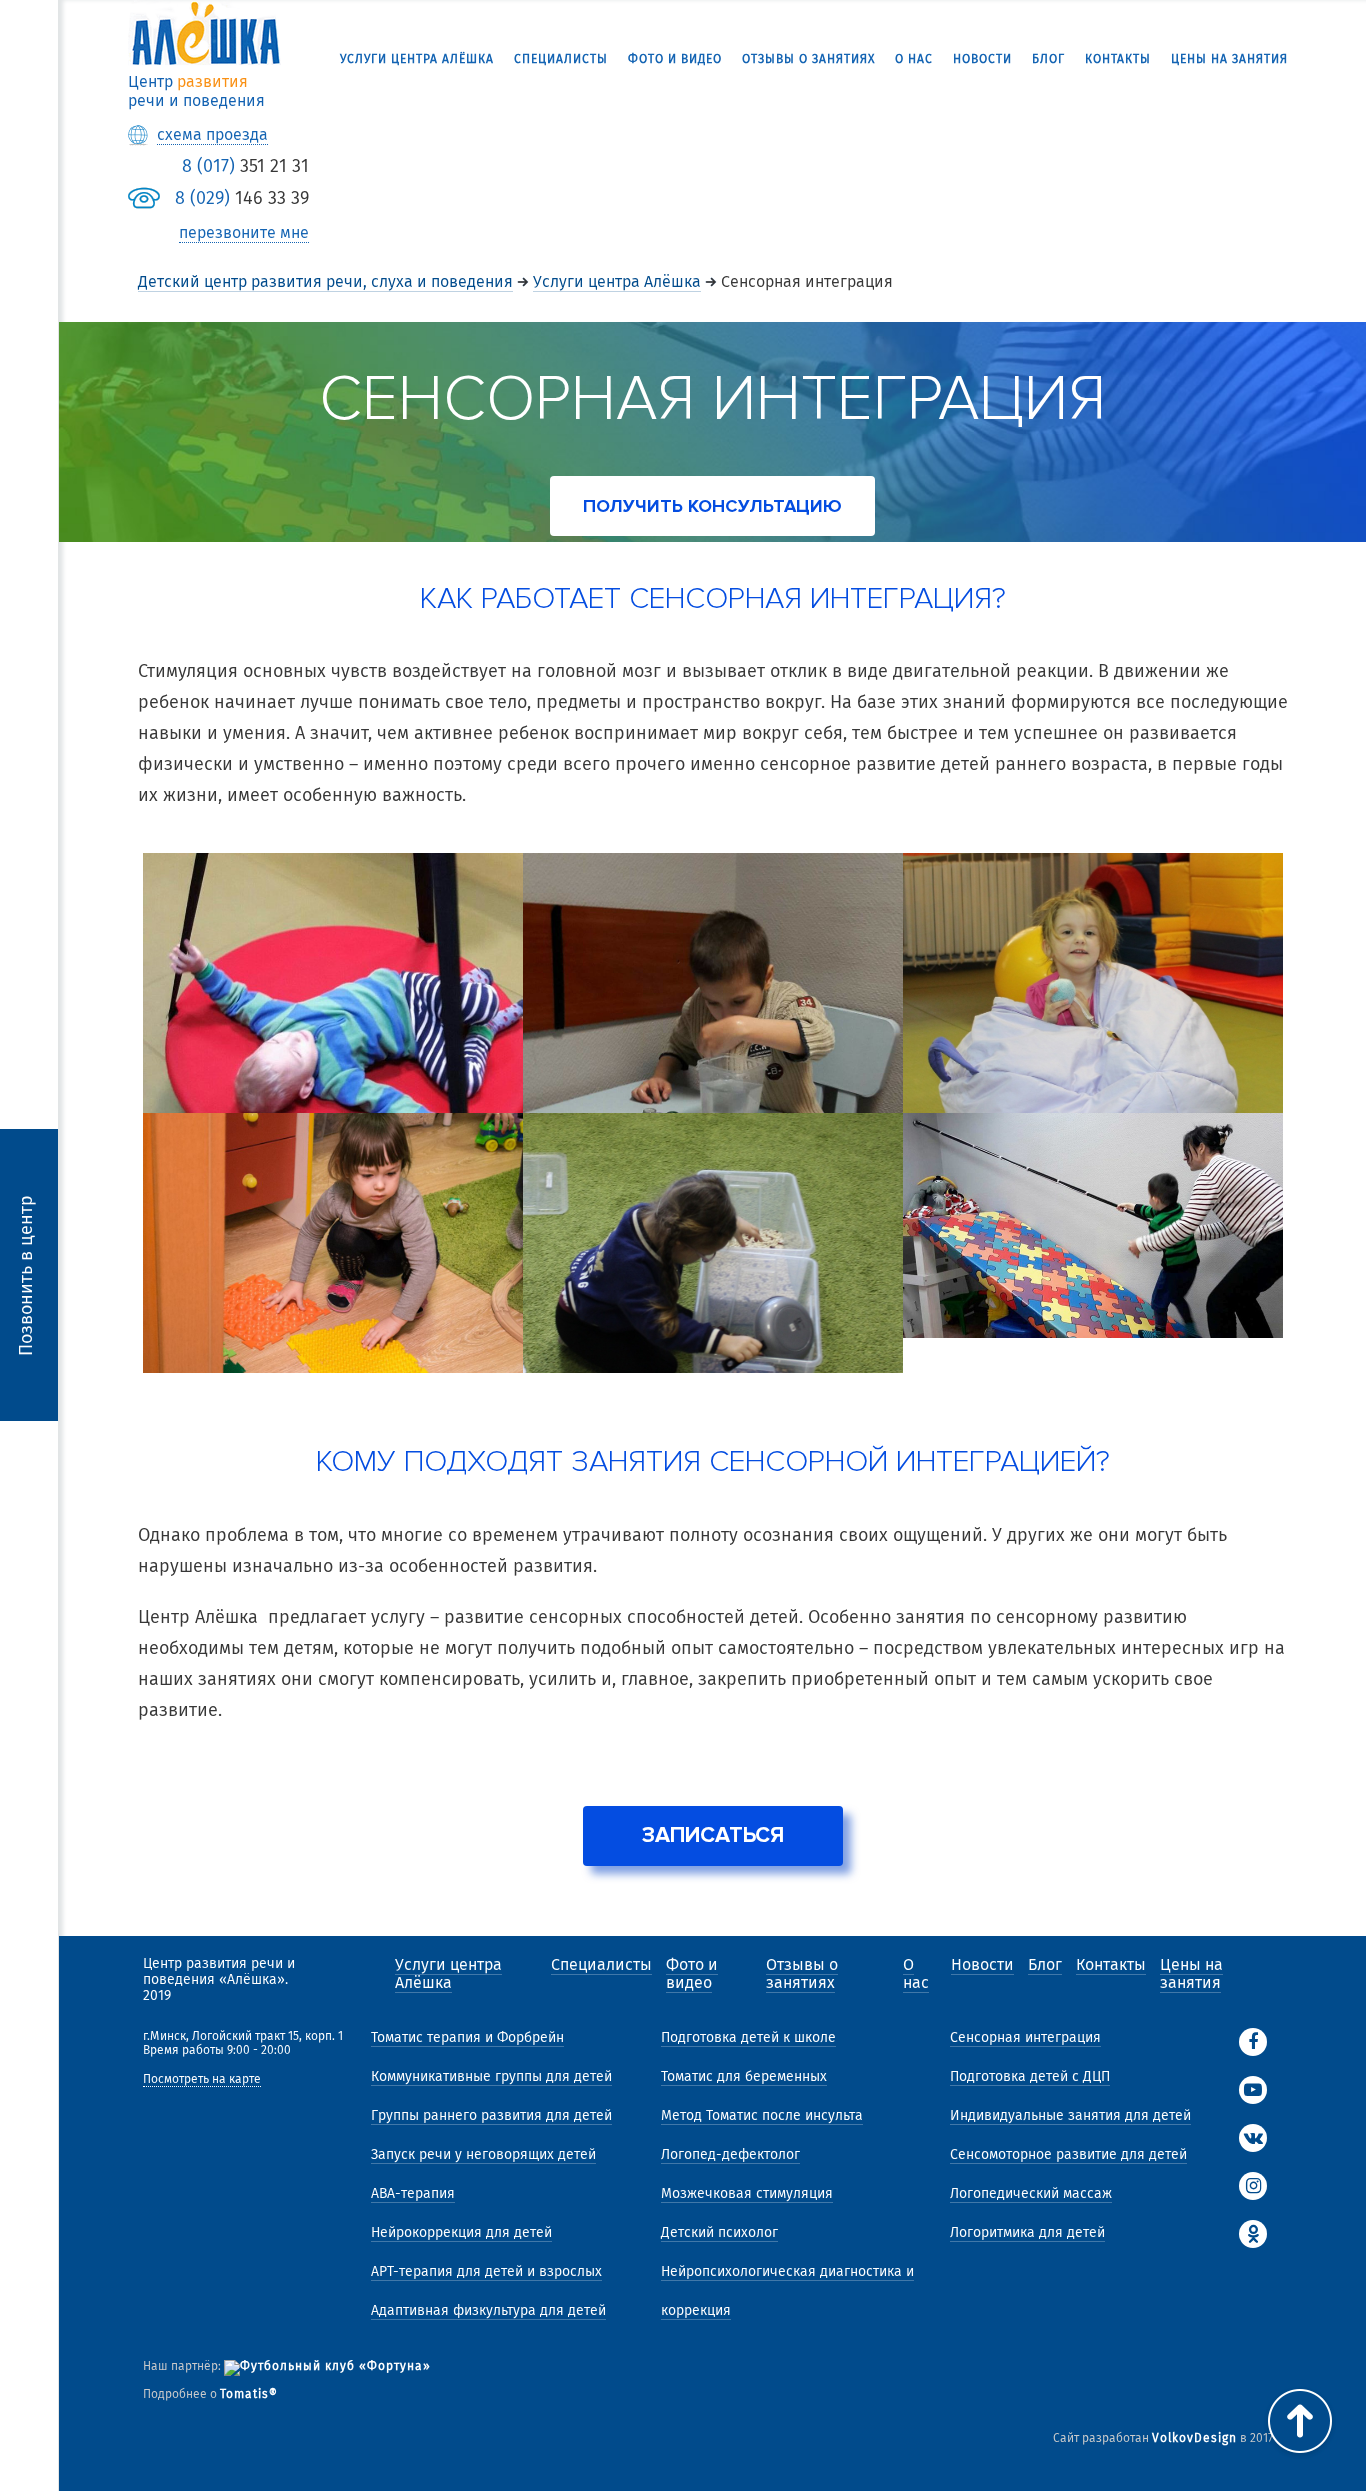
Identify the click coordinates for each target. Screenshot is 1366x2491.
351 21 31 (245, 166)
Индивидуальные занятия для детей (1070, 2115)
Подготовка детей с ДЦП (1030, 2076)
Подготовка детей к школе (748, 2037)
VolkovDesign (1194, 2438)
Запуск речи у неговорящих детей (483, 2154)
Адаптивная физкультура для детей (488, 2310)
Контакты (1118, 59)
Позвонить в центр (26, 1274)
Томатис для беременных (744, 2076)
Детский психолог (719, 2232)
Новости (982, 59)
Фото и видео (675, 59)
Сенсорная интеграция (1025, 2037)
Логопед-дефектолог (730, 2154)
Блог (1048, 59)
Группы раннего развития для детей (491, 2115)
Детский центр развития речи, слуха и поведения (325, 281)
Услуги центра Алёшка (417, 59)
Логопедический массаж (1031, 2193)
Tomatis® (249, 2394)
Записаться (713, 1835)
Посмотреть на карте (202, 2079)
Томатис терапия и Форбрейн (467, 2037)
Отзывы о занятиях (808, 59)
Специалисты (561, 59)
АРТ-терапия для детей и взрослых (486, 2271)
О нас (914, 59)
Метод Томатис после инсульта (762, 2115)
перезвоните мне (244, 233)
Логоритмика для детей (1027, 2232)
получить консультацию (712, 506)
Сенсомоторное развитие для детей (1068, 2154)
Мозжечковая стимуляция (747, 2193)
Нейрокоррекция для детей (461, 2232)
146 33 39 (242, 198)
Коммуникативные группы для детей (491, 2076)
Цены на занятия (1229, 59)
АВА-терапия (413, 2193)
